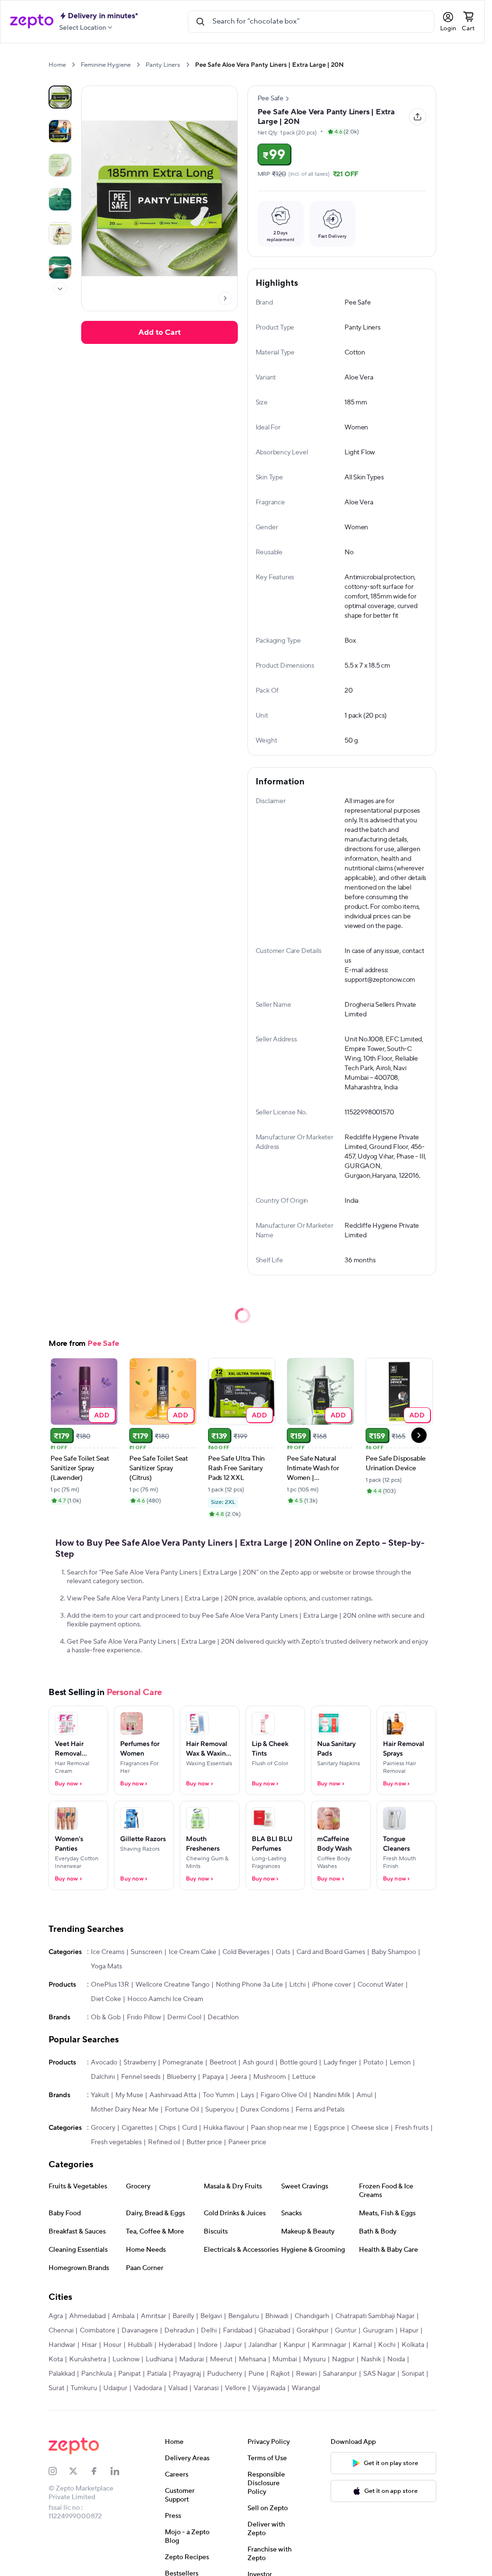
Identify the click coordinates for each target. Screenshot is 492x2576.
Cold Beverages (246, 1952)
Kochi (387, 2345)
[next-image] (225, 298)
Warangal (306, 2388)
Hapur (409, 2331)
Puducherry (225, 2374)
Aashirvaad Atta (173, 2095)
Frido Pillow (144, 2017)
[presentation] (73, 65)
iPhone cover (332, 1985)
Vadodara (148, 2388)
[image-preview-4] (60, 233)
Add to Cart (160, 332)
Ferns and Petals (320, 2110)
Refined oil (164, 2142)
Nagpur (343, 2359)
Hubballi (140, 2345)
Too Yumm (219, 2095)
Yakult (100, 2095)
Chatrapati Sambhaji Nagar (375, 2316)
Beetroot (223, 2063)
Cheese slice (370, 2128)
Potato (373, 2063)
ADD (102, 1415)
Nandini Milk (332, 2095)
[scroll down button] (60, 289)
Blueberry (181, 2077)
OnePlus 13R (110, 1985)
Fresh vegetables (116, 2142)
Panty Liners (163, 65)
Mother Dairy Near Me (125, 2110)
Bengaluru (244, 2316)
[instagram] (59, 2471)
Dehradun (179, 2331)
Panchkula (97, 2374)
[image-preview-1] (60, 131)
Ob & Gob (106, 2017)
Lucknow (126, 2359)
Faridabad (238, 2331)
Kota (56, 2359)
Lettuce (304, 2077)
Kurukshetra (88, 2359)
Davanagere (140, 2331)
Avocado (104, 2063)
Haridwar (62, 2345)
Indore (208, 2345)
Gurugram (378, 2331)
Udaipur (115, 2388)
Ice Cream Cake (192, 1952)
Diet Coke (106, 1999)
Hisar (89, 2345)
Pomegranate (183, 2063)
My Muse (129, 2095)
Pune (256, 2374)
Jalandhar (263, 2345)
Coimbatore (98, 2331)
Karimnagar (329, 2345)
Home (57, 65)
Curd (190, 2128)
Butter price (204, 2142)
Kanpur (295, 2345)
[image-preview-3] (60, 199)
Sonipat (413, 2374)
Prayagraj (187, 2374)
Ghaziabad (274, 2331)
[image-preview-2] (60, 165)
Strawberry (140, 2063)
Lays (247, 2095)
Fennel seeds (141, 2077)
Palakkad (62, 2374)
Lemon (400, 2063)
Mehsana (252, 2359)
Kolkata (413, 2345)
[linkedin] (121, 2471)
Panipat (129, 2374)
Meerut (221, 2359)
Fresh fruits (412, 2128)
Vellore (235, 2388)
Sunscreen (147, 1952)
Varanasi (206, 2388)
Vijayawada (269, 2388)
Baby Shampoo (394, 1952)
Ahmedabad (87, 2316)
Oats (283, 1952)
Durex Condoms (265, 2110)
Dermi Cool (184, 2017)
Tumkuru (84, 2388)
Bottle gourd (298, 2063)
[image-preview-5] (60, 268)
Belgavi (211, 2316)
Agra (56, 2316)
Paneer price (247, 2142)
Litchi (297, 1985)
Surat (56, 2388)
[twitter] (80, 2471)
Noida (396, 2359)
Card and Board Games (331, 1952)
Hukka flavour (224, 2128)
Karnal (362, 2345)
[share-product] (418, 117)
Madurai (191, 2359)
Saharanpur (340, 2374)
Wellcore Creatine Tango (172, 1985)
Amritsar (154, 2316)
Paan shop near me (279, 2128)
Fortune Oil (182, 2110)
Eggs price (329, 2128)
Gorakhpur (313, 2331)
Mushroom (270, 2077)
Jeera (239, 2077)
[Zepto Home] (32, 22)
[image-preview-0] (60, 97)
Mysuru (314, 2359)
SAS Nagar (379, 2374)
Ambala (123, 2316)
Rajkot (280, 2374)
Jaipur (233, 2345)
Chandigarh (312, 2316)
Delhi (209, 2331)
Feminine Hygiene (106, 65)
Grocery (103, 2128)
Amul (364, 2095)
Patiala (157, 2374)
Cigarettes (137, 2128)
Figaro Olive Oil (284, 2095)
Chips (167, 2128)
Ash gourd (258, 2063)
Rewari (306, 2374)
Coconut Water (381, 1985)
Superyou (220, 2110)
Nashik (371, 2359)
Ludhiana (159, 2359)
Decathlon (223, 2017)
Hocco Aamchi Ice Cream (165, 1999)
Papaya (213, 2077)
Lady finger (340, 2063)
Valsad (178, 2388)
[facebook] (100, 2471)
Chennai (61, 2331)
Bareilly (183, 2316)
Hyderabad (175, 2345)
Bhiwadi (277, 2316)
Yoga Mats (106, 1966)
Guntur (346, 2331)
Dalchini (103, 2077)
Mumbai (285, 2359)
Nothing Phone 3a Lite (249, 1985)
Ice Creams (108, 1952)
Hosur (112, 2345)
